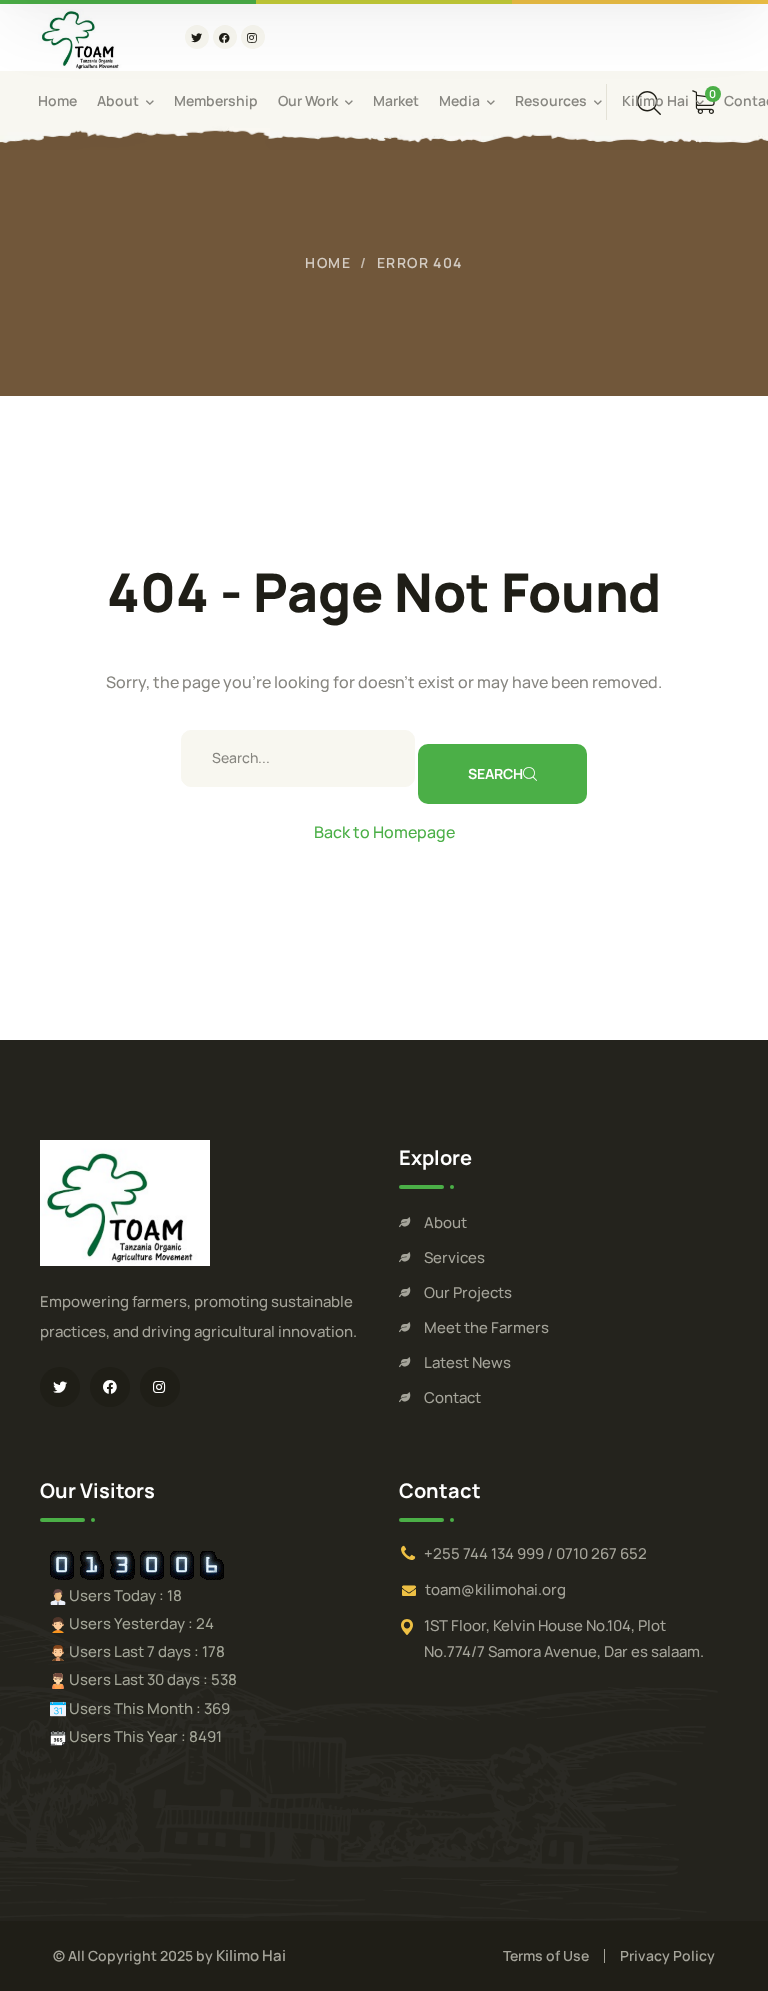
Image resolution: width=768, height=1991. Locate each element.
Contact (452, 1397)
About (445, 1222)
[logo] (83, 36)
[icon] (197, 37)
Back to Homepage (384, 832)
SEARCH (495, 773)
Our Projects (468, 1292)
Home (328, 262)
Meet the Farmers (486, 1327)
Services (454, 1257)
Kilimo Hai (251, 1955)
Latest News (467, 1362)
